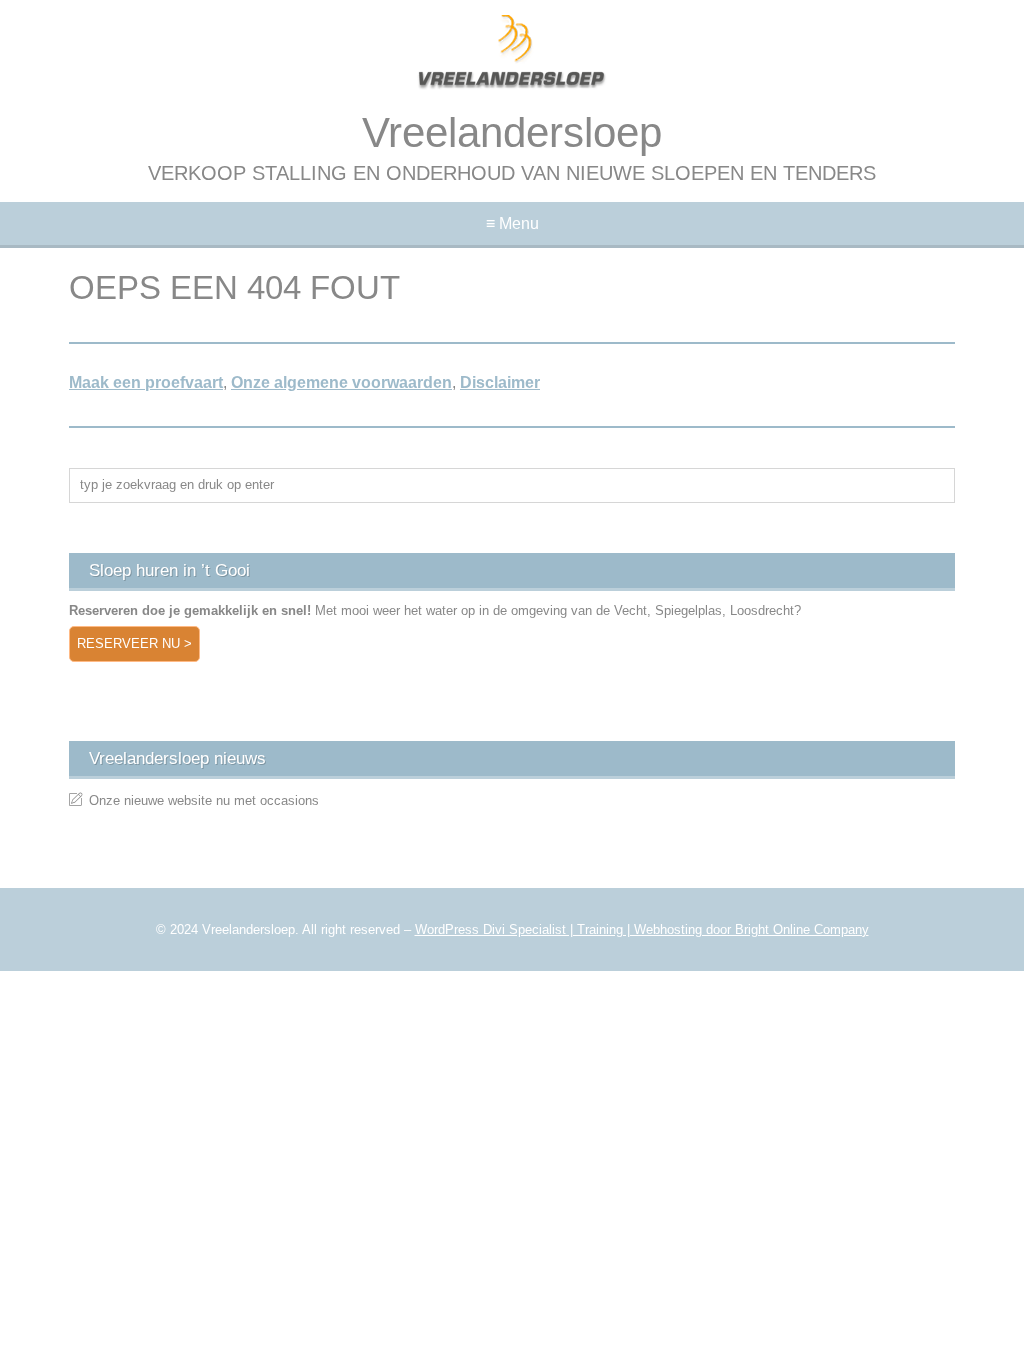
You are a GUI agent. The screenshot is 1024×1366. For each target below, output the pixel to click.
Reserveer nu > (134, 643)
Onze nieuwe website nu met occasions (204, 800)
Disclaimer (500, 382)
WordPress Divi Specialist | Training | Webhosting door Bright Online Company (642, 929)
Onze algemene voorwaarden (341, 382)
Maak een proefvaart (146, 382)
